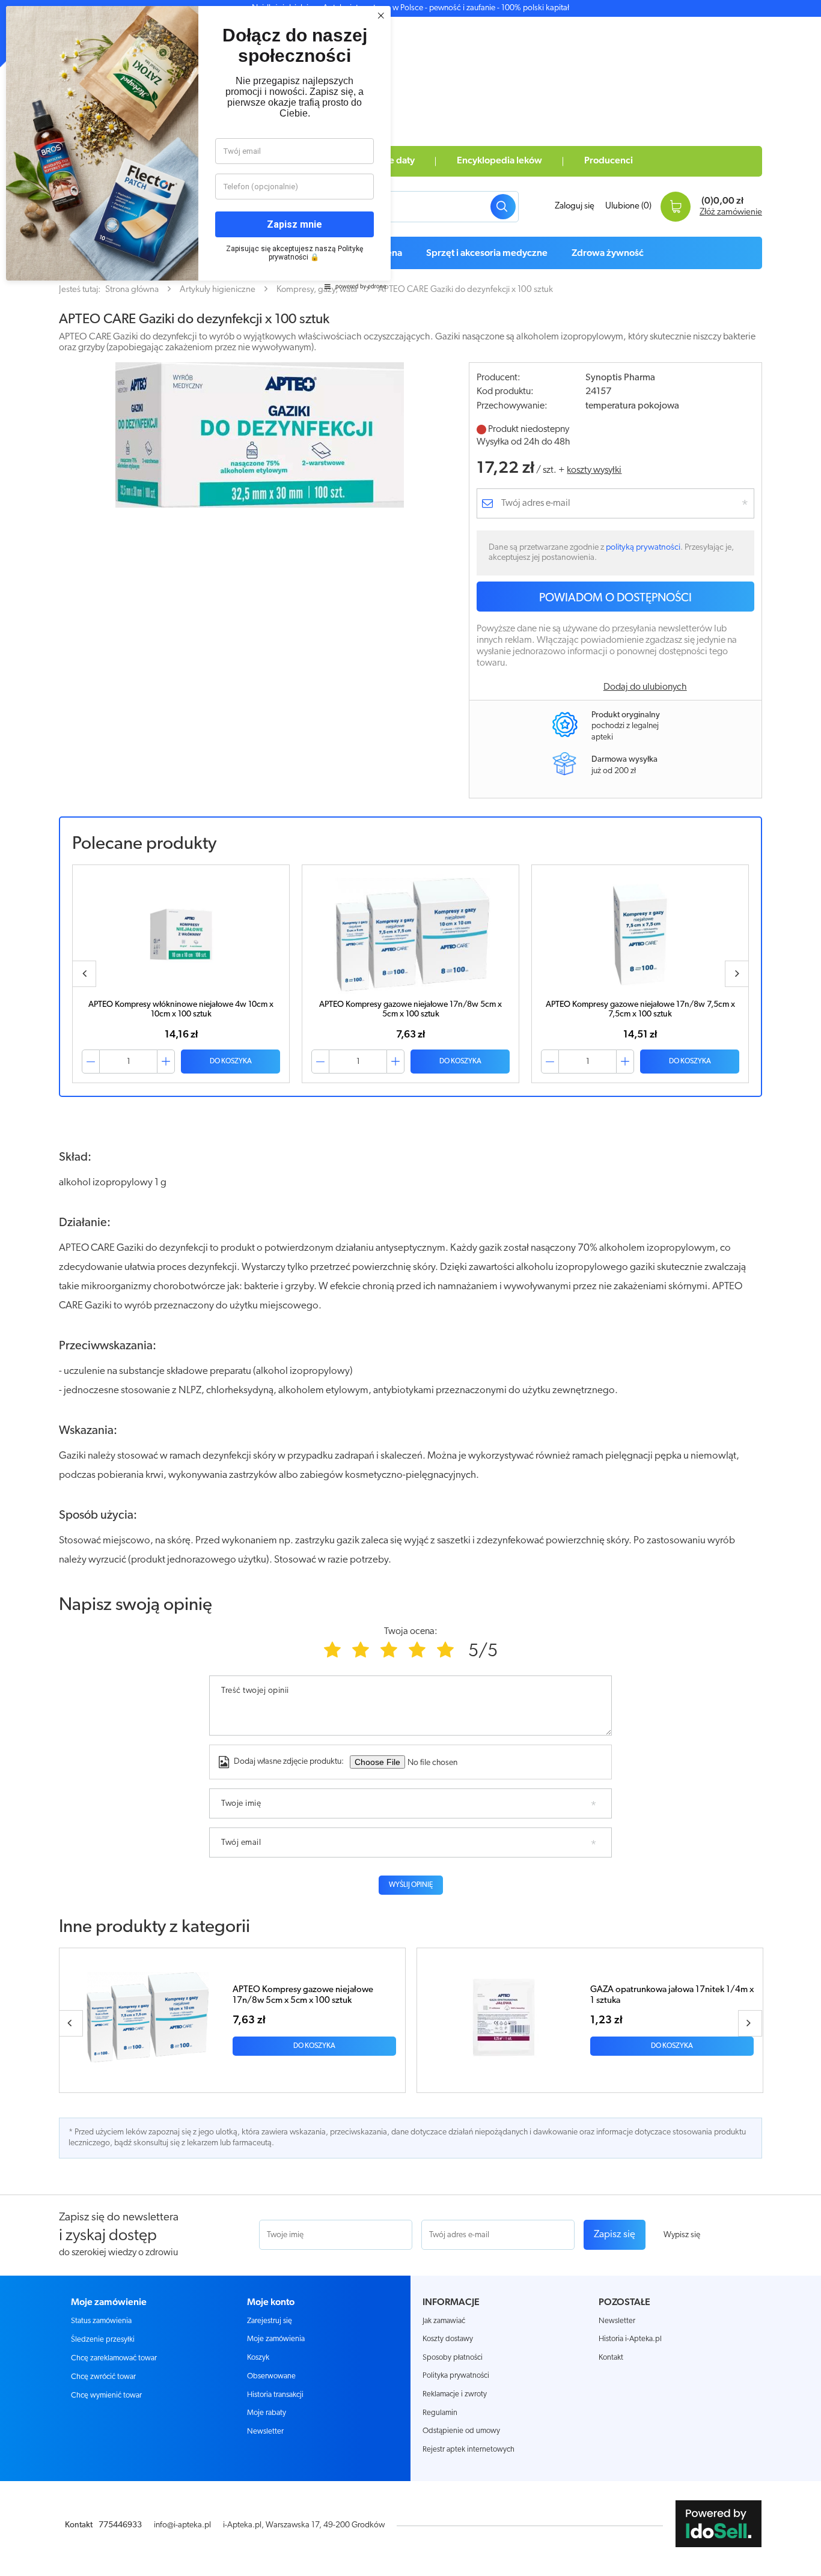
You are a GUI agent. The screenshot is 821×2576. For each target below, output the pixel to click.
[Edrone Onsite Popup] (410, 1288)
